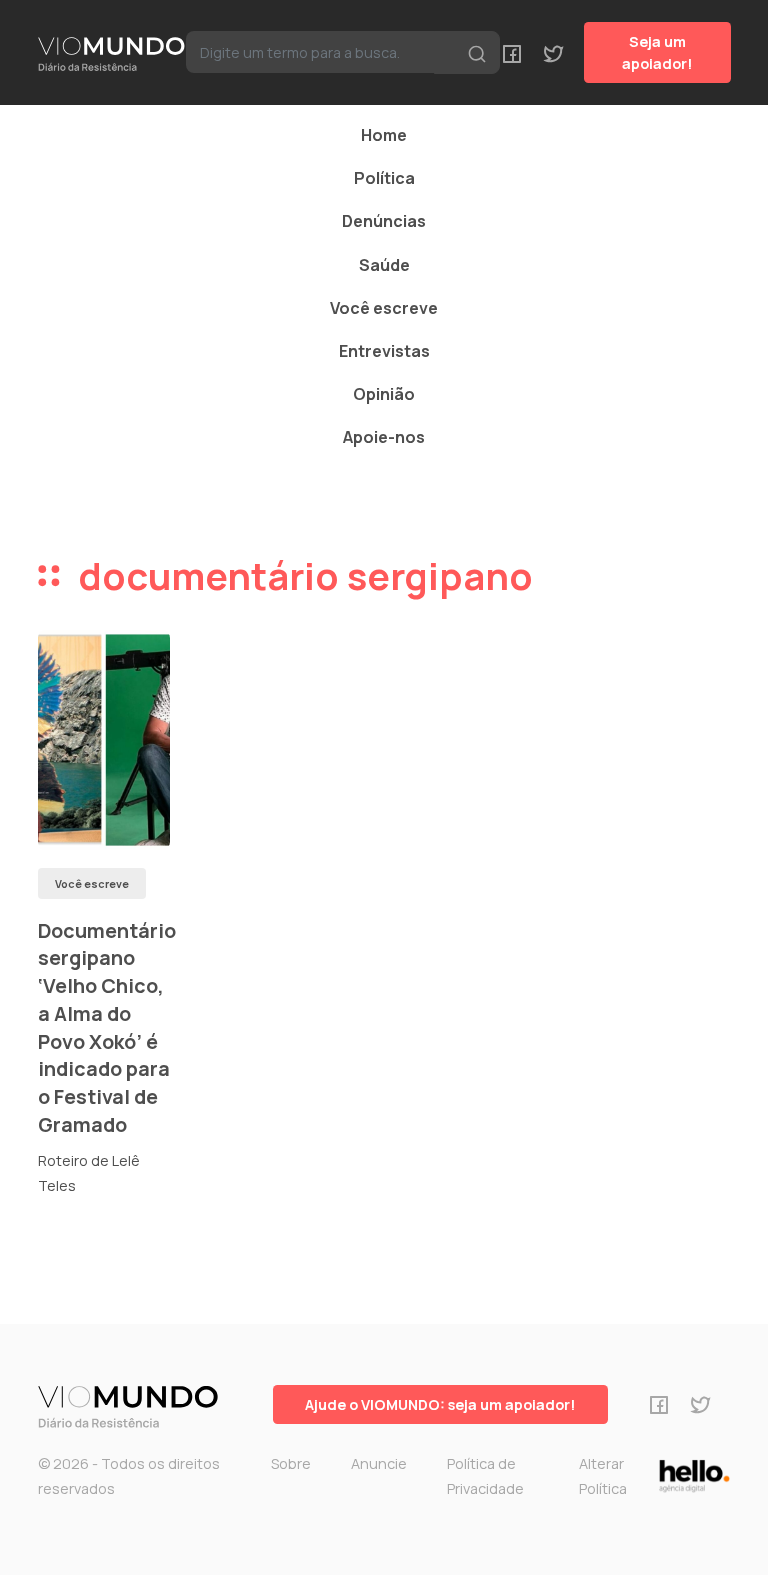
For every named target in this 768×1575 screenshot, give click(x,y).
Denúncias (384, 221)
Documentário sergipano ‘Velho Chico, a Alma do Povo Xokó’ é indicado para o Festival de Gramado (107, 1027)
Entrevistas (384, 351)
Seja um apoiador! (657, 52)
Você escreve (384, 308)
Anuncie (379, 1463)
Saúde (384, 265)
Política (384, 178)
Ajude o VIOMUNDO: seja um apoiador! (440, 1404)
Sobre (291, 1463)
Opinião (384, 394)
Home (384, 135)
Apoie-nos (384, 437)
